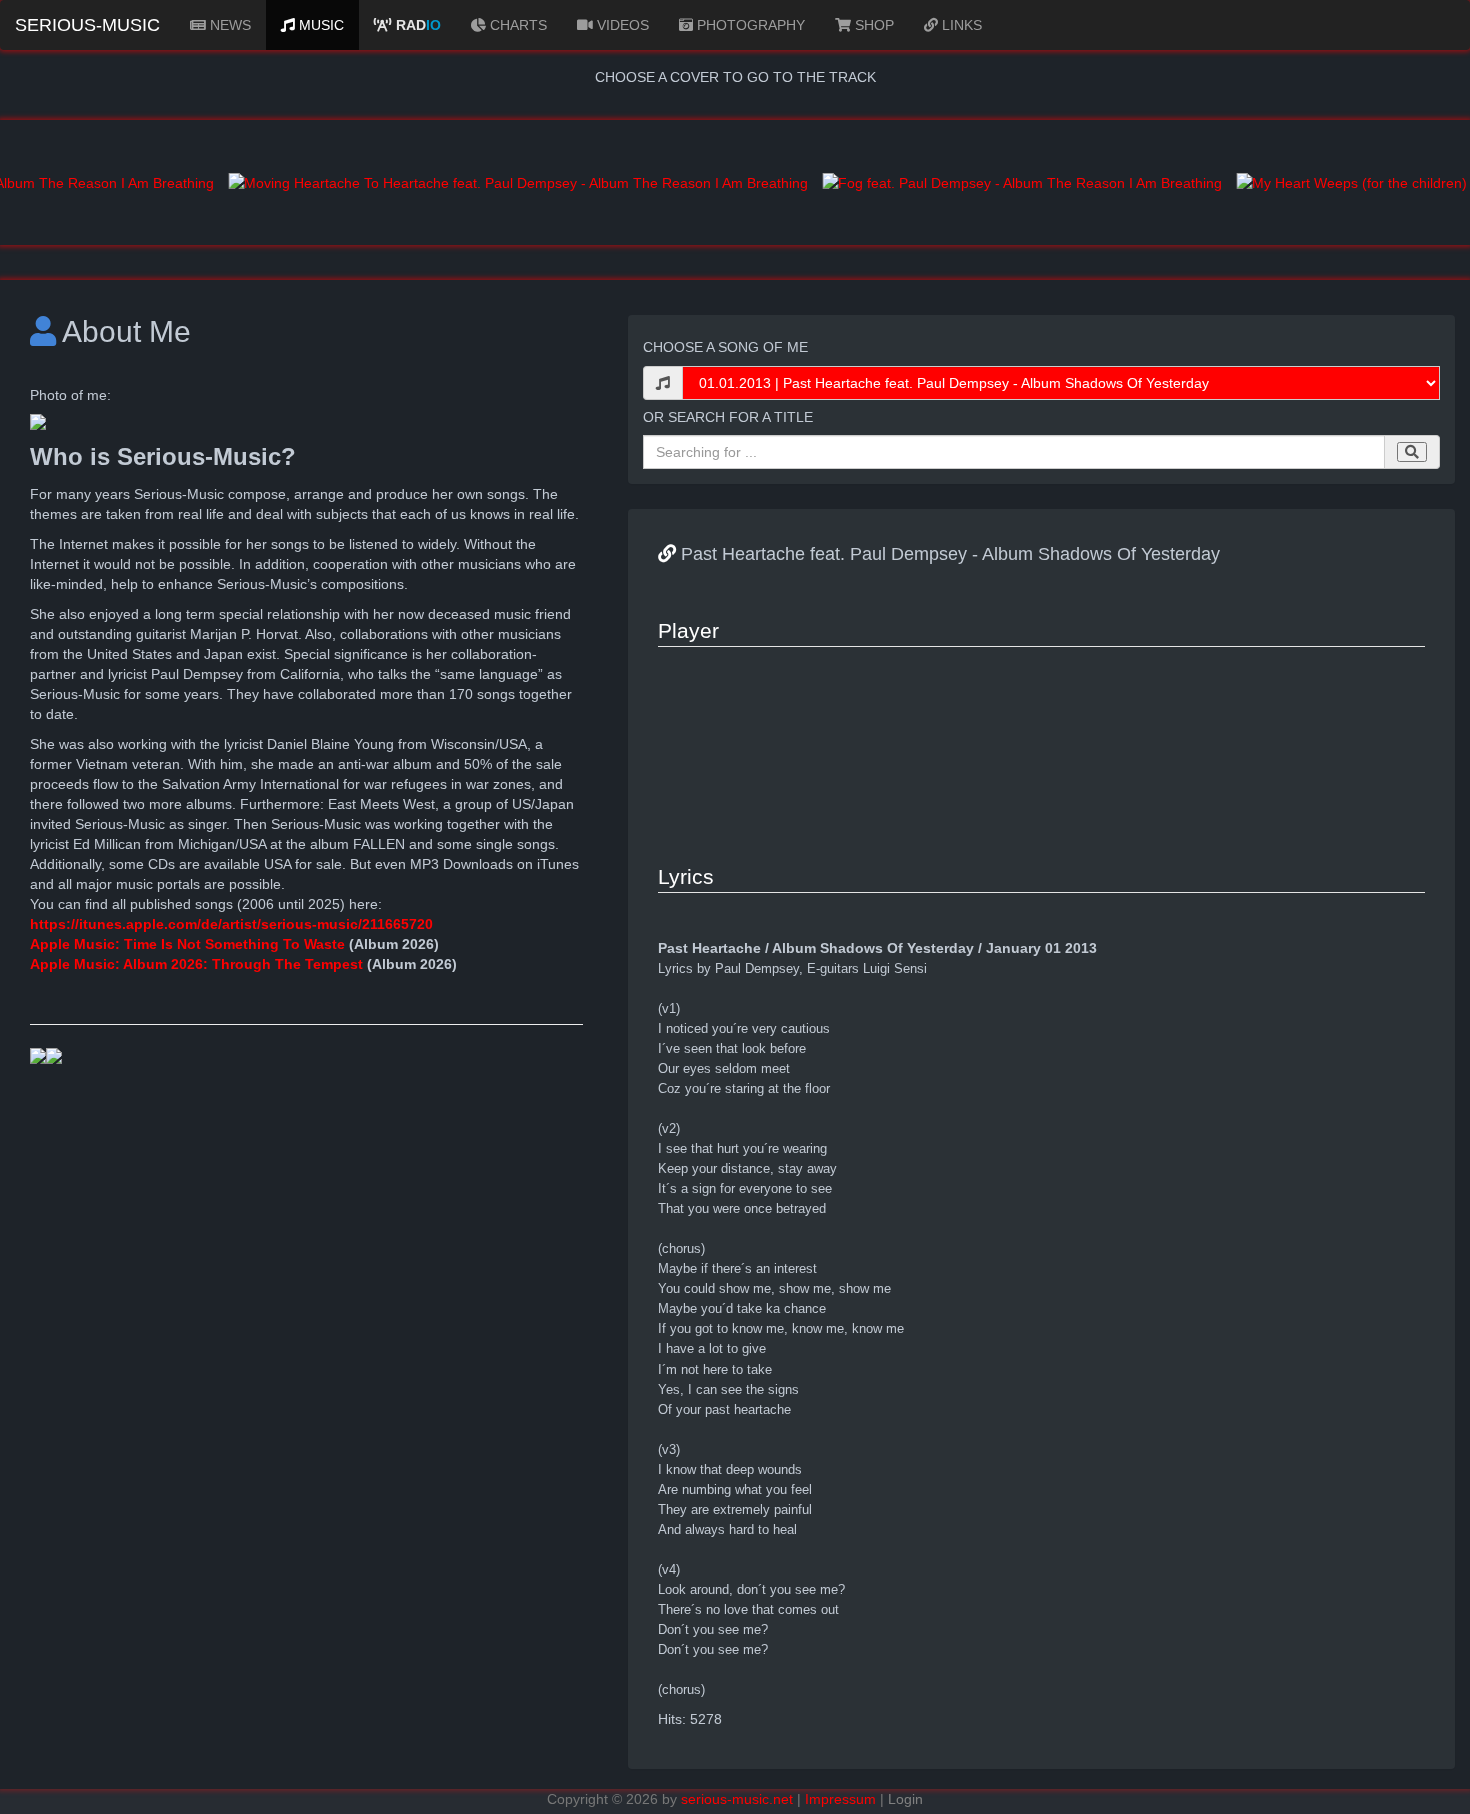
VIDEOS (621, 25)
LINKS (960, 25)
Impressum (840, 1799)
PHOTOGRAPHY (749, 25)
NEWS (228, 25)
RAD (416, 25)
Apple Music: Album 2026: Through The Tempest (196, 964)
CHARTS (516, 25)
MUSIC (319, 25)
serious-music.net (737, 1799)
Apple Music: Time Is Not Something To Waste (189, 944)
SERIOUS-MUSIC (87, 25)
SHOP (872, 25)
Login (905, 1799)
